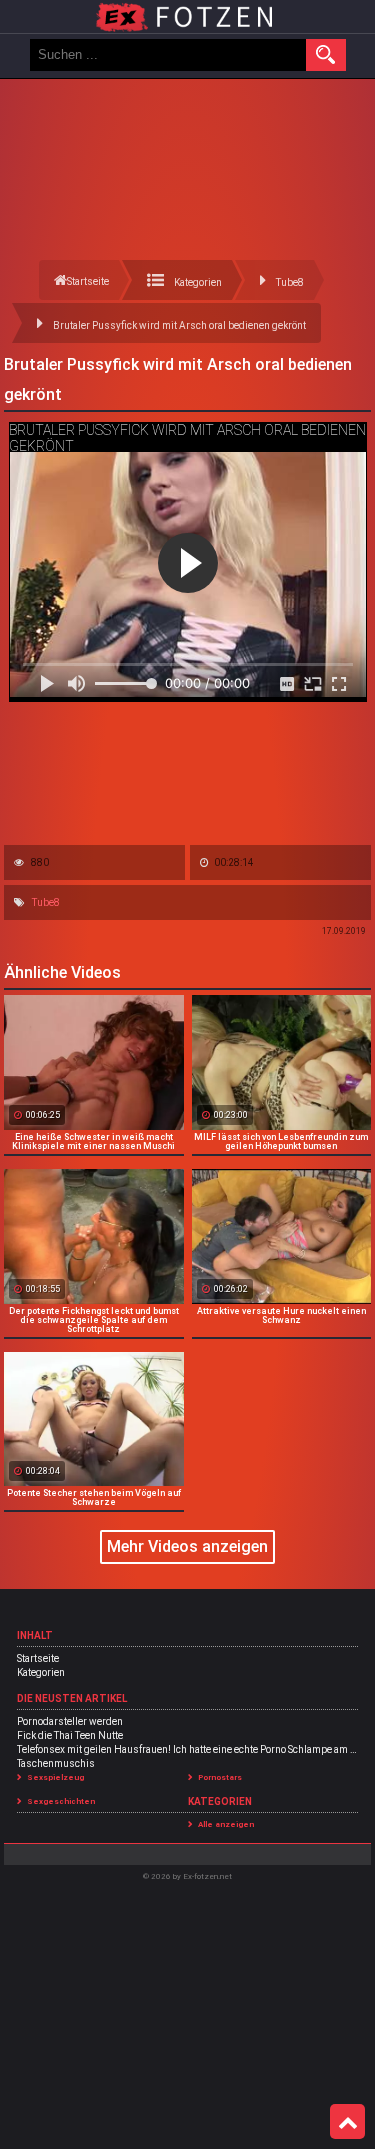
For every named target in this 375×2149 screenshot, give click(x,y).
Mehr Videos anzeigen (187, 1546)
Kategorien (41, 1672)
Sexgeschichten (61, 1801)
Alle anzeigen (226, 1824)
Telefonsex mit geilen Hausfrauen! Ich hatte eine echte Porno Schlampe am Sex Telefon (187, 1749)
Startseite (38, 1658)
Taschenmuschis (56, 1763)
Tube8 (46, 902)
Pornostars (220, 1777)
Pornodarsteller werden (70, 1721)
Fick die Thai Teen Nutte (70, 1735)
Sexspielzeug (55, 1777)
